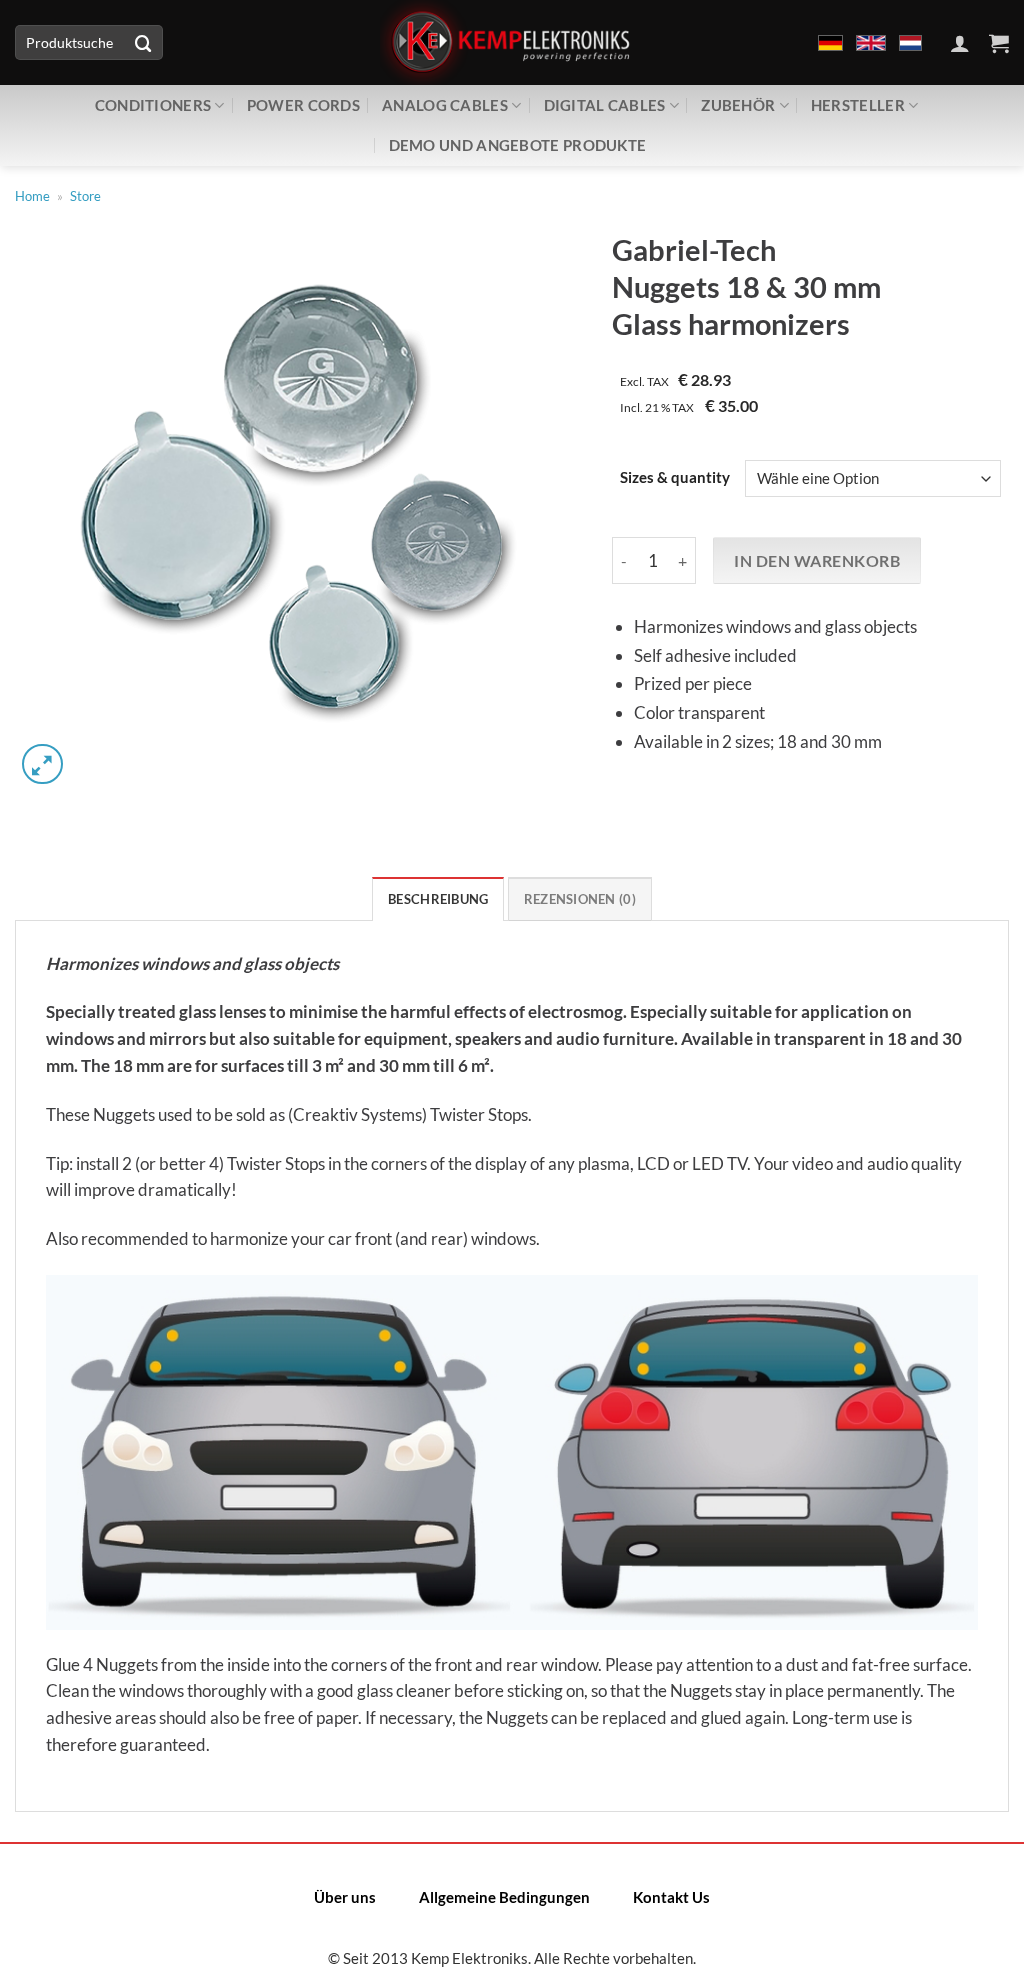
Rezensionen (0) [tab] (580, 899)
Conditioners (153, 105)
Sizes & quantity (675, 478)
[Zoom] (42, 764)
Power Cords (303, 105)
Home (32, 196)
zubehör (738, 105)
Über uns (345, 1897)
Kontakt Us (671, 1897)
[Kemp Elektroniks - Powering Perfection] (512, 42)
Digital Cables (605, 105)
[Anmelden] (960, 43)
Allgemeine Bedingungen (504, 1897)
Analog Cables (445, 105)
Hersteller (858, 105)
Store (85, 196)
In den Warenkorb (817, 560)
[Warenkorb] (999, 43)
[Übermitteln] (144, 42)
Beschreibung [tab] (438, 899)
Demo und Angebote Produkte (518, 145)
